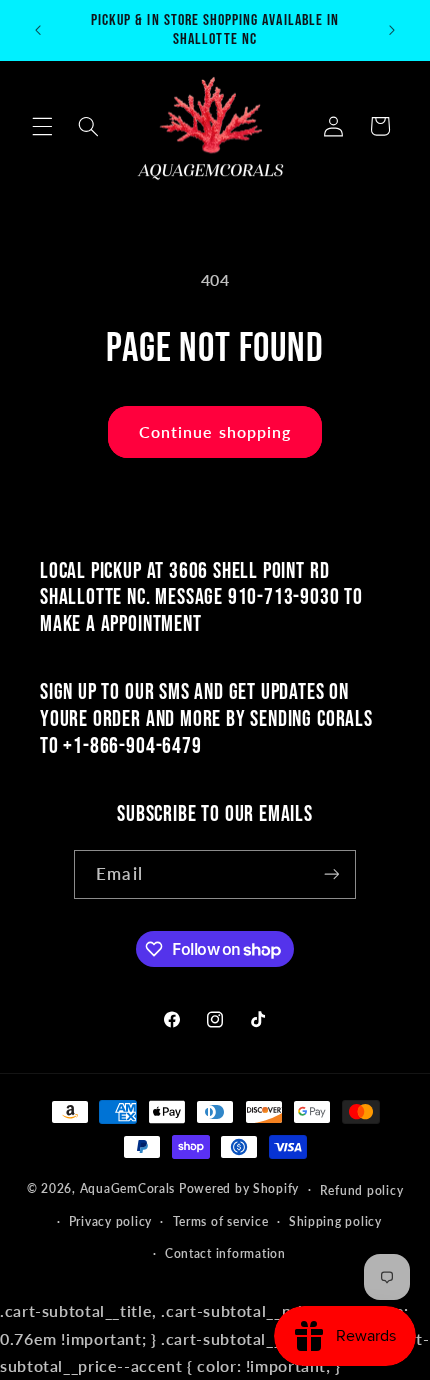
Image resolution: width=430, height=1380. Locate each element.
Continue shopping (215, 431)
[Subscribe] (331, 874)
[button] (42, 126)
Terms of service (221, 1221)
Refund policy (362, 1190)
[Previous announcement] (38, 30)
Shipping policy (335, 1221)
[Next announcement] (392, 30)
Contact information (225, 1253)
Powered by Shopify (239, 1188)
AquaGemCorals (128, 1188)
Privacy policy (110, 1221)
